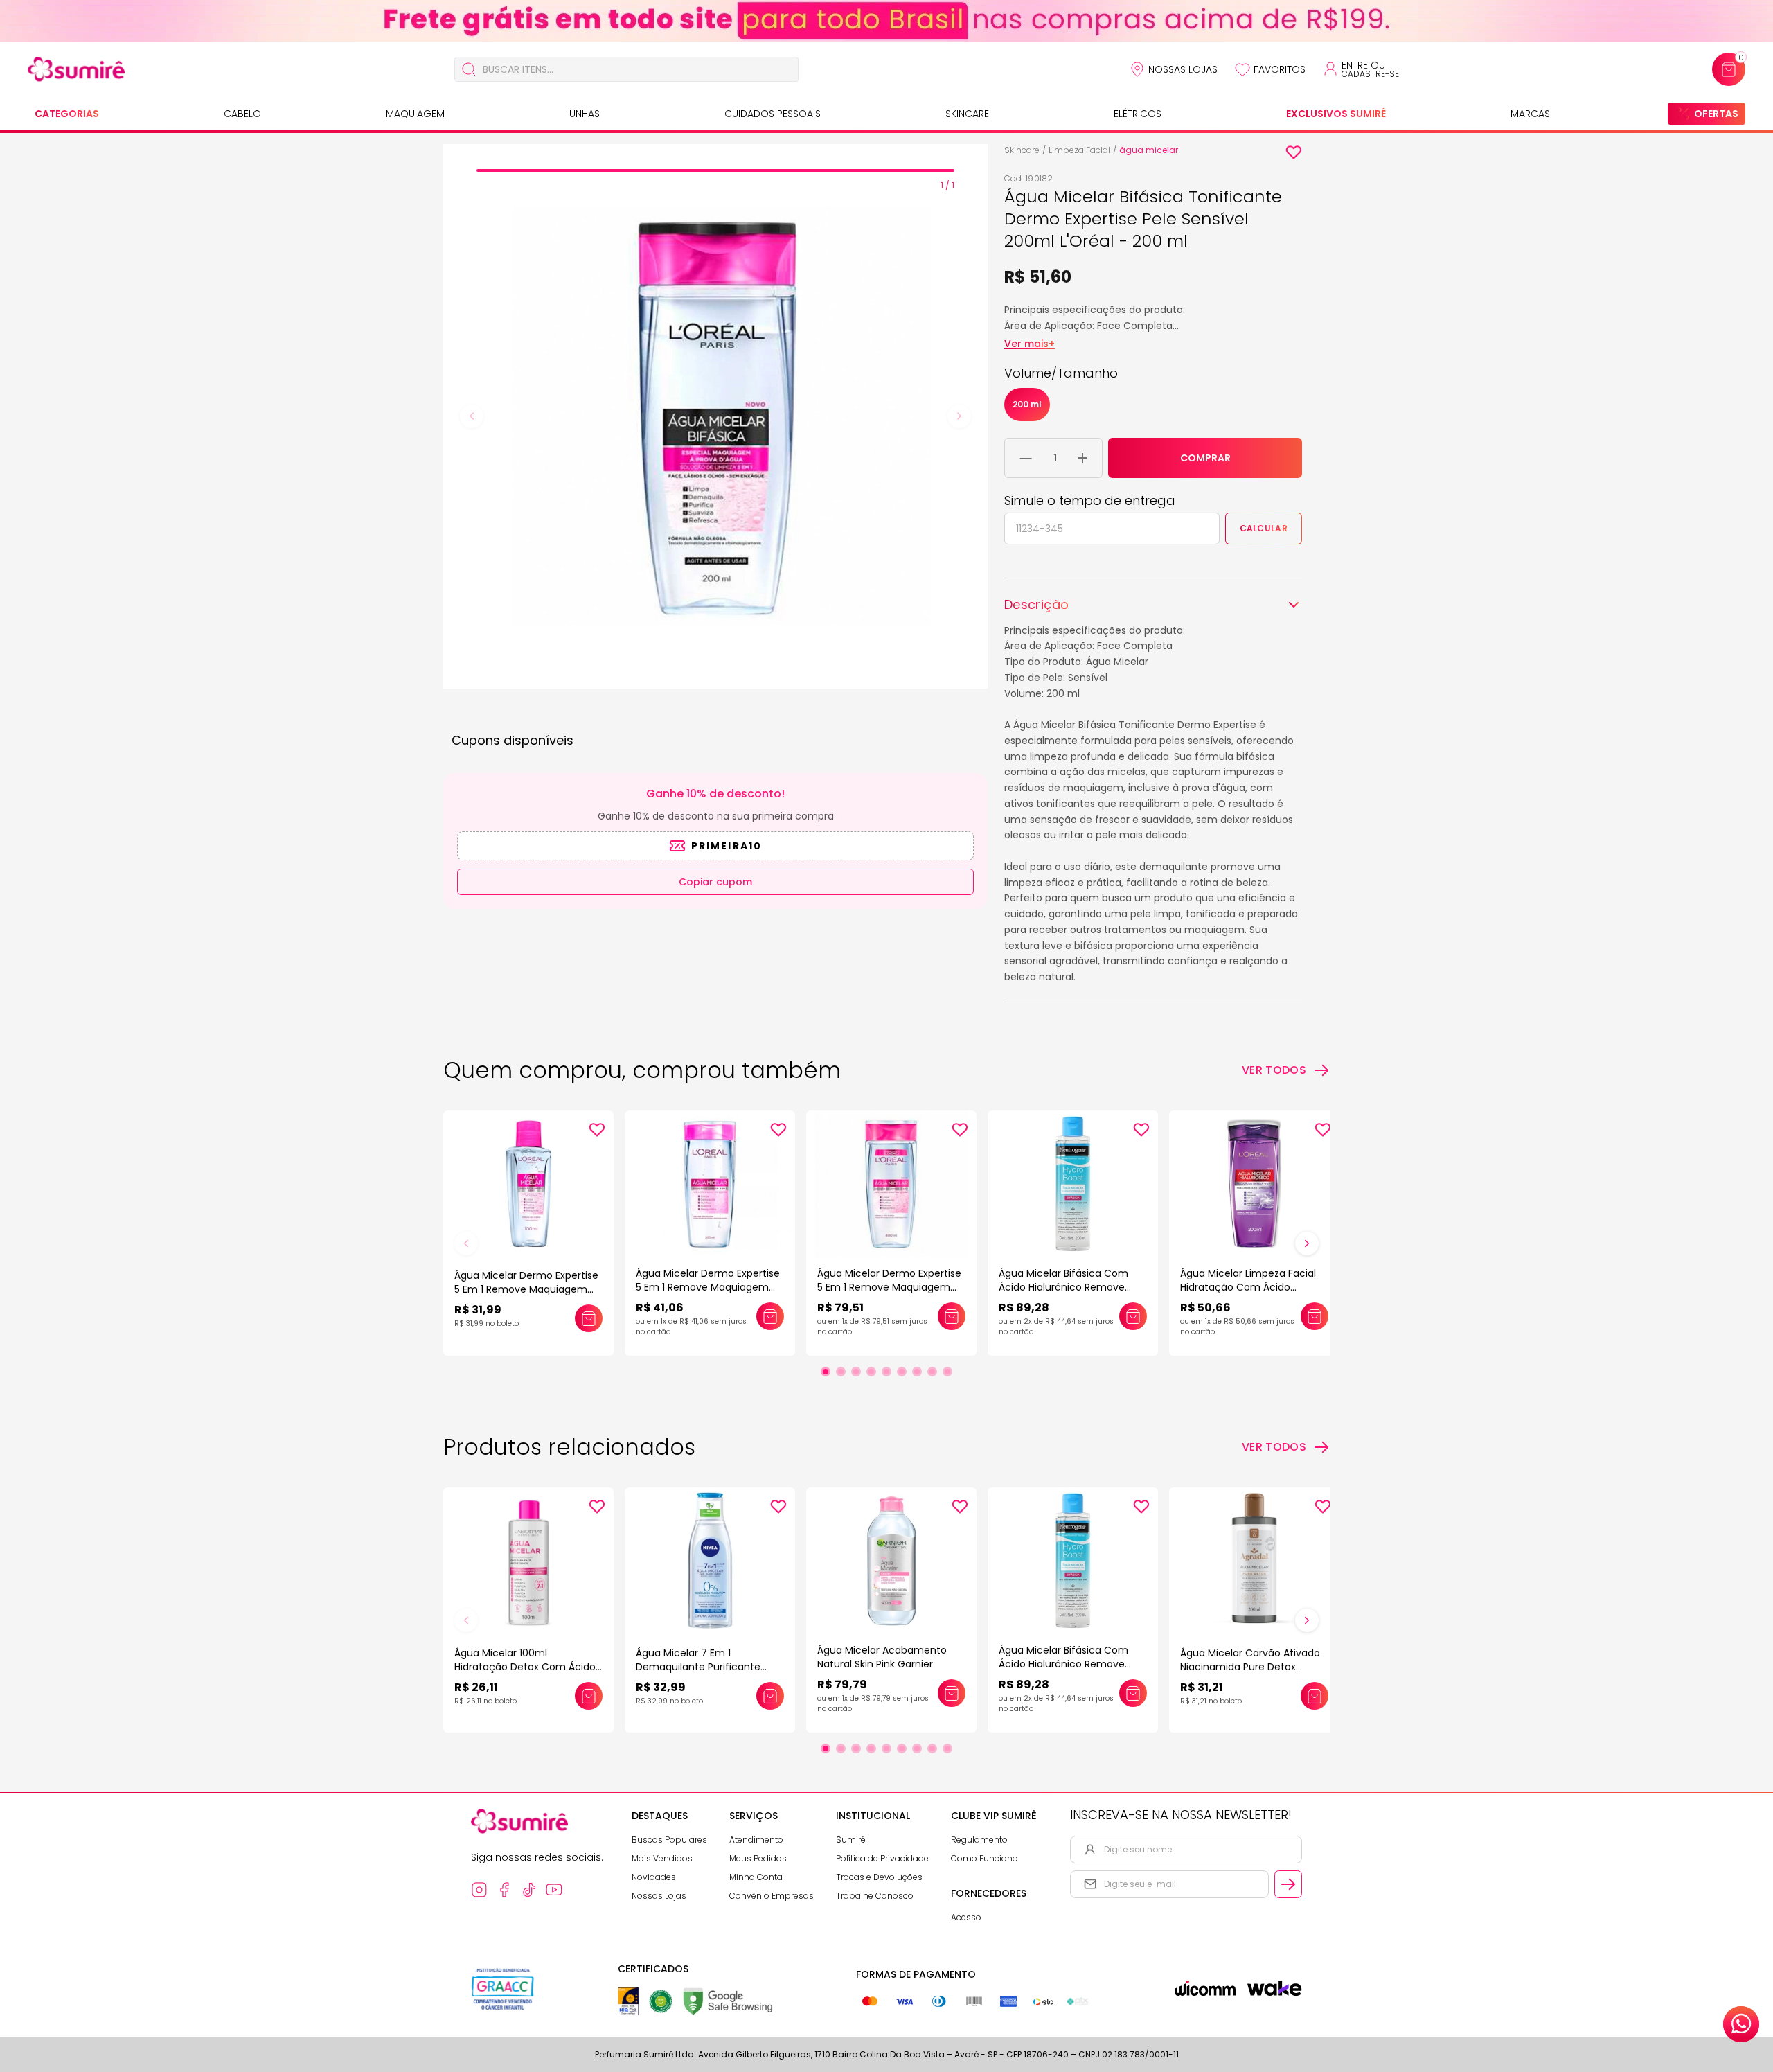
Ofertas (1716, 114)
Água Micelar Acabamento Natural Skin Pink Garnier (882, 1657)
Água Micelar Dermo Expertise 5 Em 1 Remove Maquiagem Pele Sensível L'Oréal (526, 1289)
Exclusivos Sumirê (1336, 114)
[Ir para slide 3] (856, 1372)
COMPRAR (1205, 458)
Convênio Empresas (772, 1896)
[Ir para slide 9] (947, 1372)
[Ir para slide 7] (917, 1372)
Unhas (585, 114)
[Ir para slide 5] (886, 1372)
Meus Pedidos (758, 1858)
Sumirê (851, 1840)
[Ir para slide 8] (932, 1372)
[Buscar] (469, 69)
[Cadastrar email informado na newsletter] (1288, 1884)
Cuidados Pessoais (773, 114)
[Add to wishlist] (1294, 152)
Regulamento (979, 1840)
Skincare (967, 114)
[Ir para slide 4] (871, 1372)
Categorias (67, 114)
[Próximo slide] (1307, 1243)
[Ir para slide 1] (826, 1372)
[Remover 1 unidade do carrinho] (1026, 458)
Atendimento (756, 1840)
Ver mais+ (1030, 344)
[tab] (715, 170)
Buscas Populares (669, 1840)
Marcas (1530, 114)
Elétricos (1138, 114)
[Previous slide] (472, 416)
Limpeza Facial (1079, 150)
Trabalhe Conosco (875, 1896)
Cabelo (242, 114)
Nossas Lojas (1183, 69)
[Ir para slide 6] (902, 1372)
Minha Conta (756, 1877)
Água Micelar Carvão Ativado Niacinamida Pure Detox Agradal (1250, 1667)
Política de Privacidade (882, 1858)
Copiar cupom (715, 882)
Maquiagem (415, 114)
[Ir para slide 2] (841, 1372)
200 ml (1027, 404)
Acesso (966, 1917)
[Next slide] (959, 416)
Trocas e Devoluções (879, 1877)
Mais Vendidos (662, 1858)
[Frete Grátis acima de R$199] (886, 21)
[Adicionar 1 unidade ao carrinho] (1082, 458)
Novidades (654, 1877)
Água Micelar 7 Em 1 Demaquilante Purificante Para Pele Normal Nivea (698, 1667)
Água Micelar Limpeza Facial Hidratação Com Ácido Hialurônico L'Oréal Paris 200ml (1254, 1287)
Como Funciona (984, 1858)
